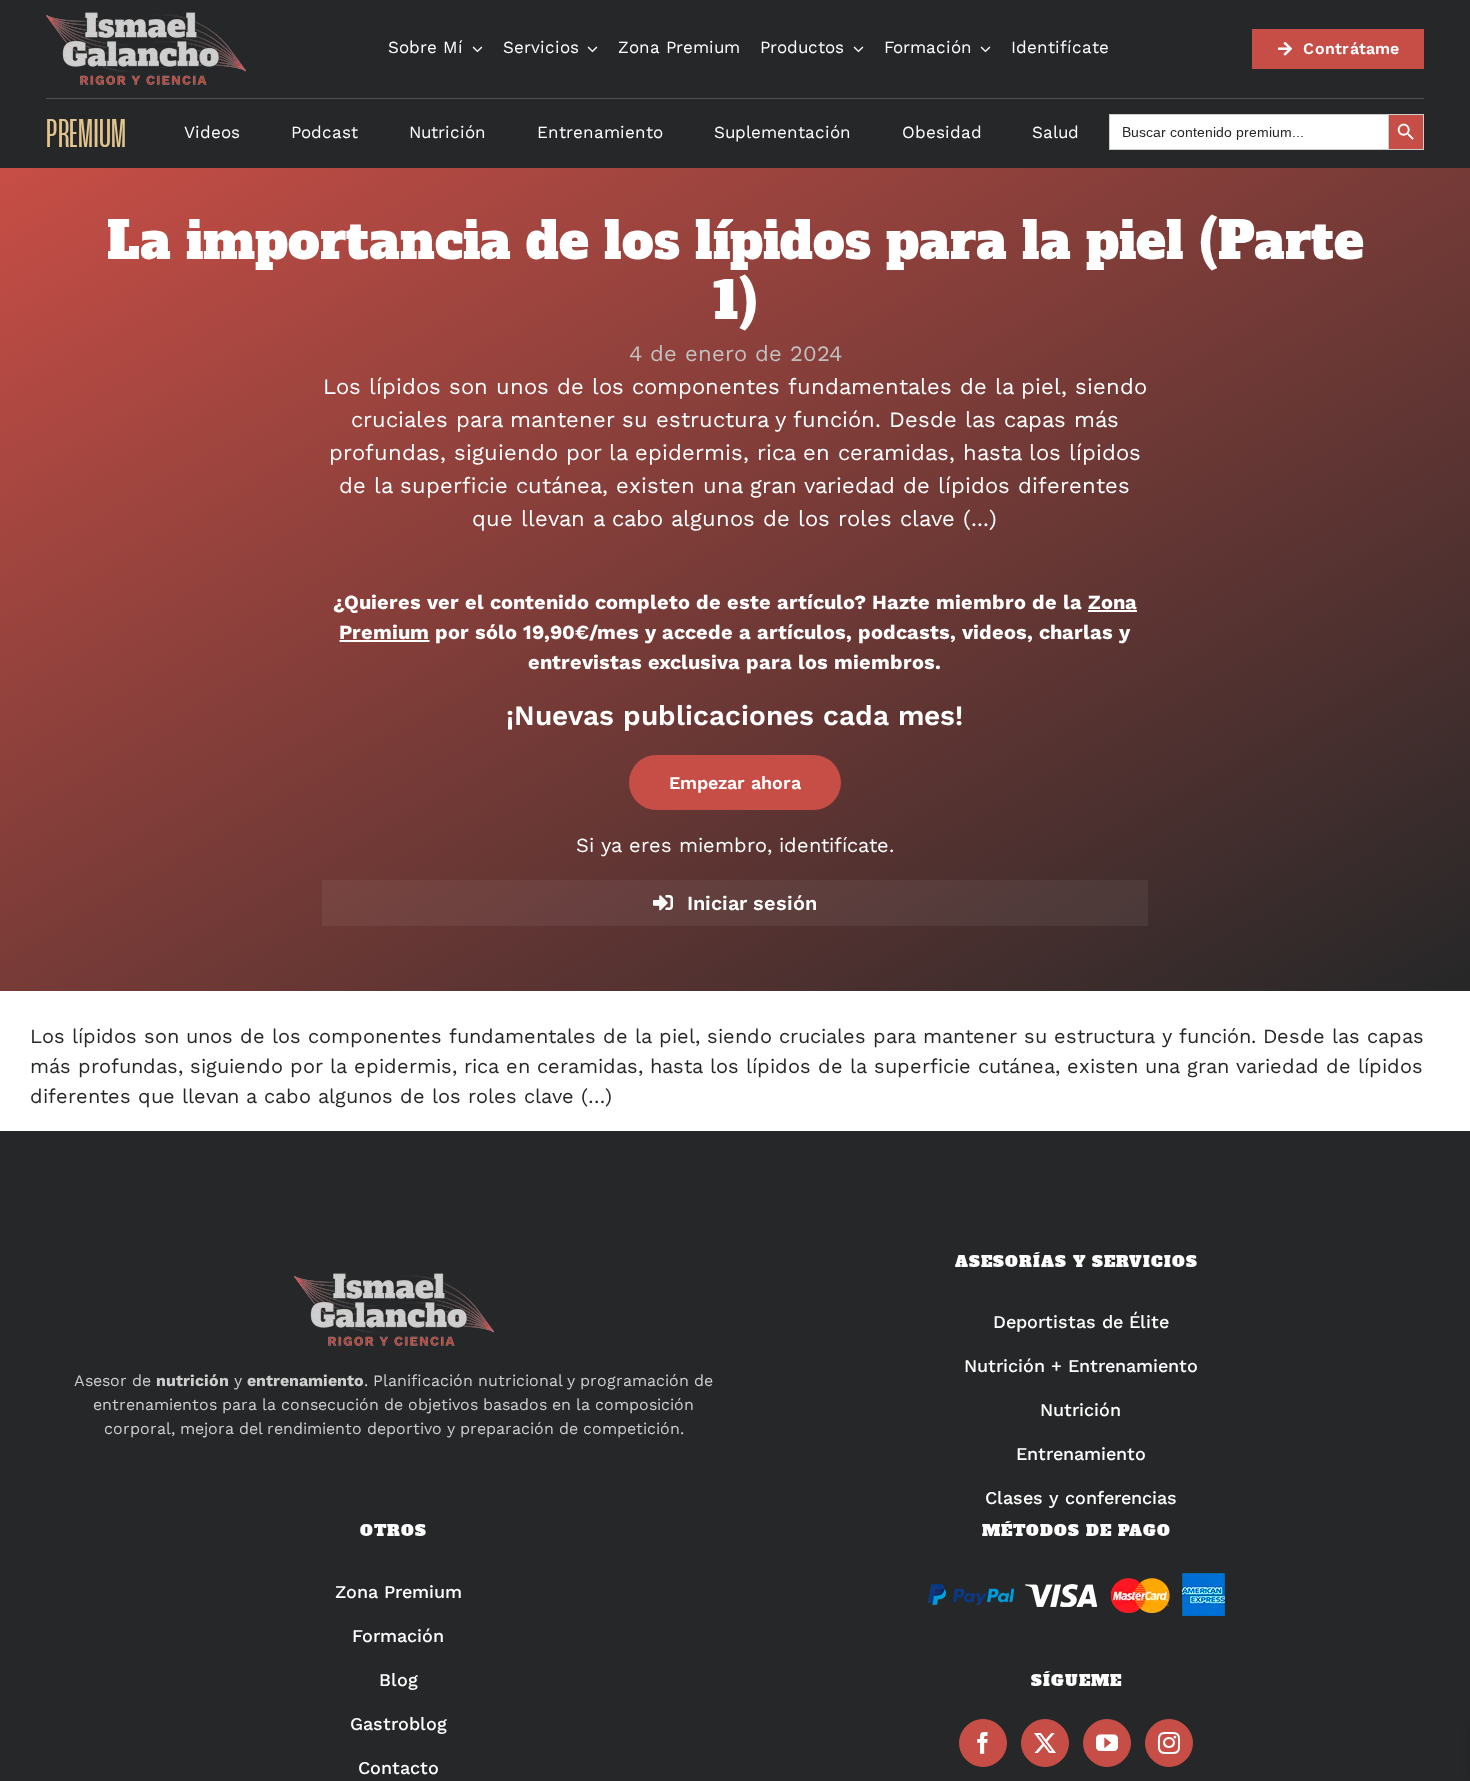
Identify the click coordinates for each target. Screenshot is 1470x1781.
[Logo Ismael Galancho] (146, 20)
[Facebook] (983, 1743)
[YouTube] (1107, 1743)
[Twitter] (1045, 1743)
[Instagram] (1169, 1743)
